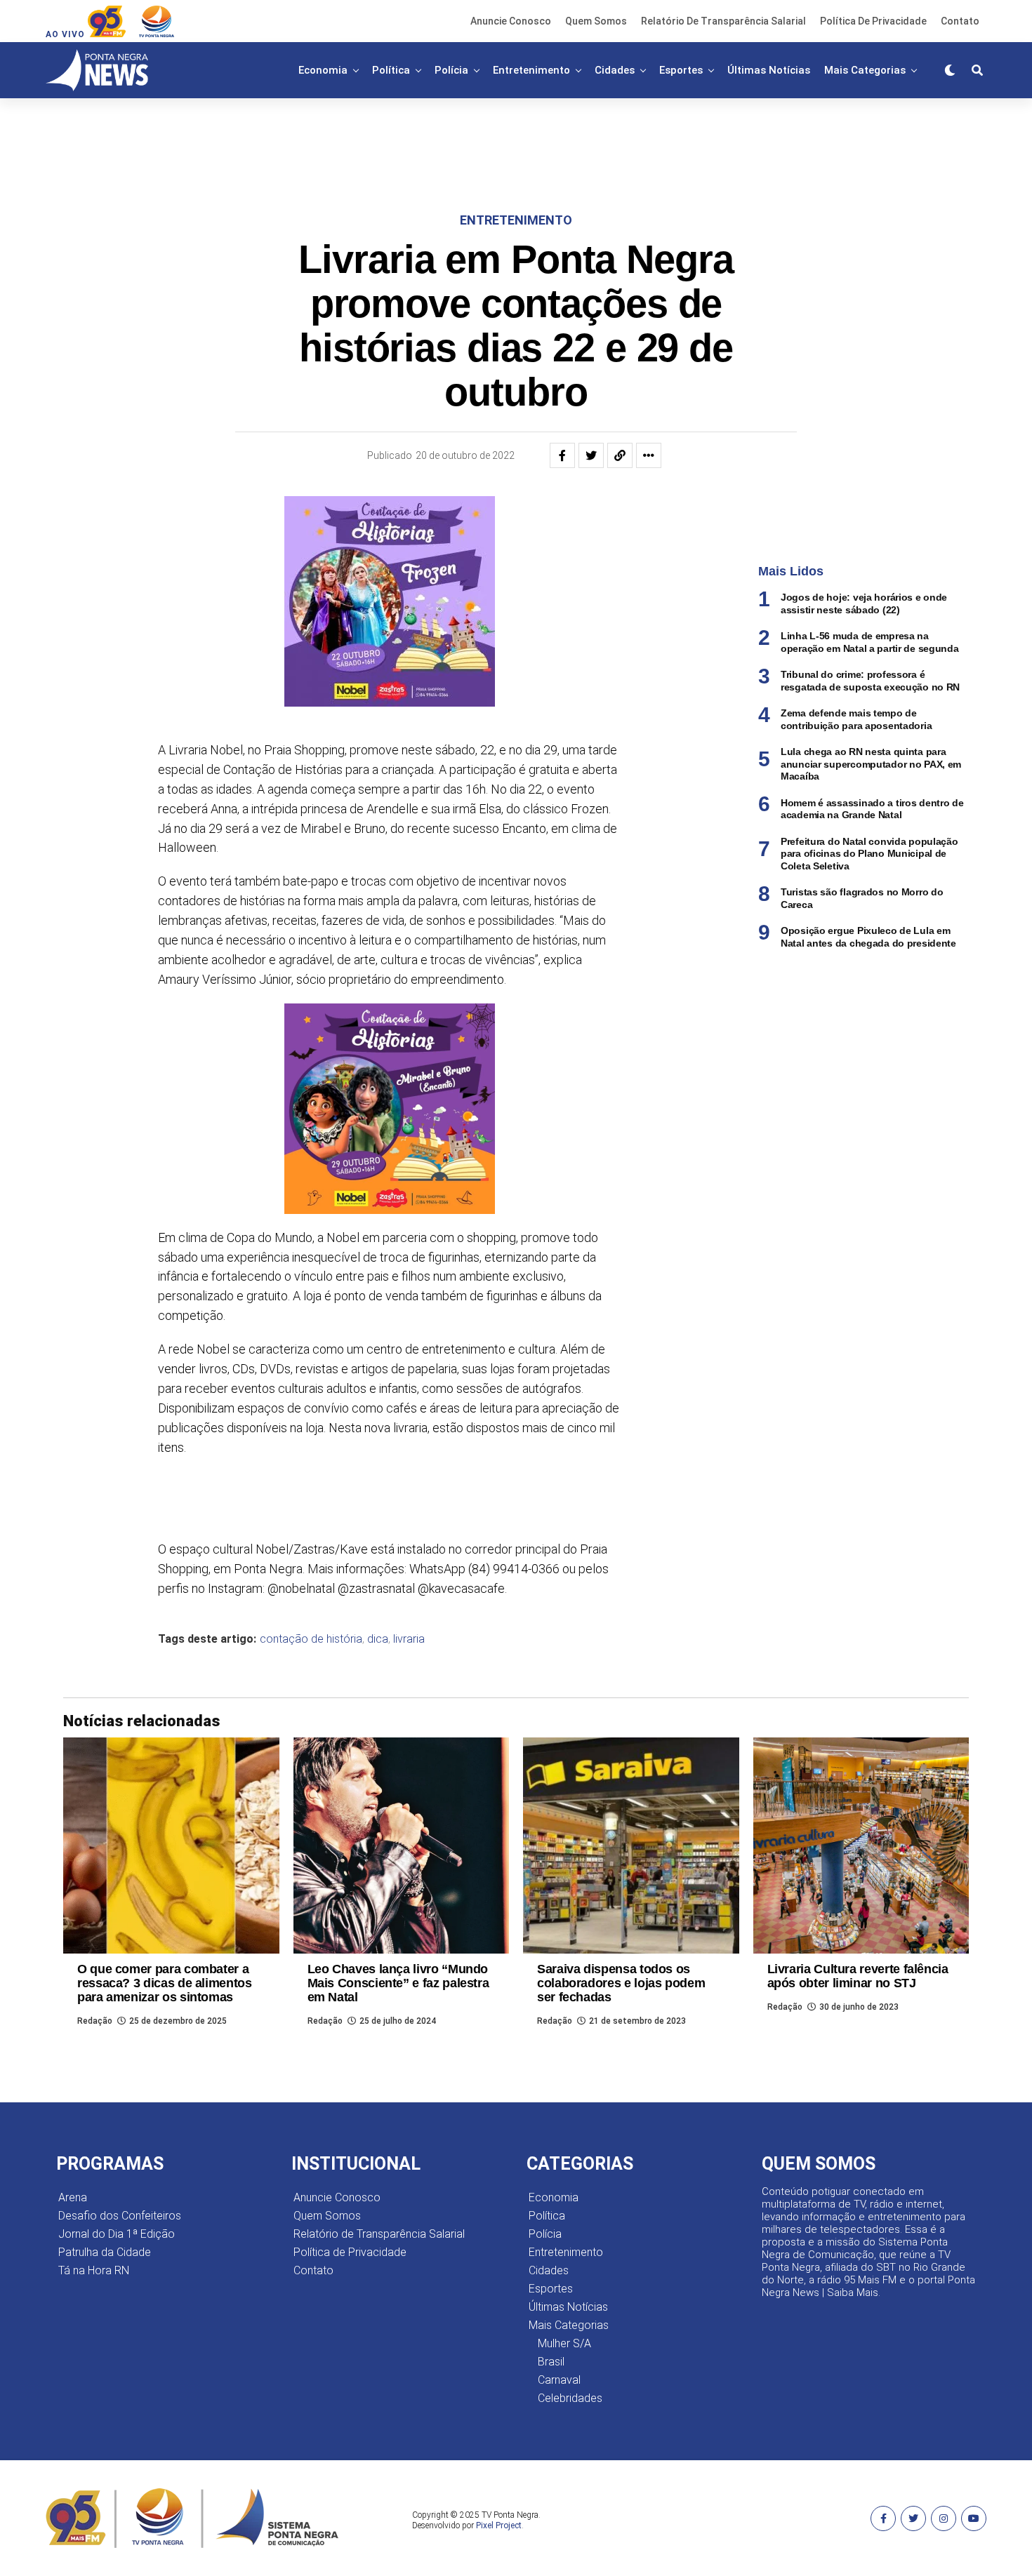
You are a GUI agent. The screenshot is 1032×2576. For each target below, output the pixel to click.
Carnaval (559, 2380)
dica (378, 1639)
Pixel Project (499, 2525)
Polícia (451, 70)
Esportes (681, 70)
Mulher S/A (564, 2343)
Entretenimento (531, 70)
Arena (73, 2197)
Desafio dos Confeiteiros (120, 2216)
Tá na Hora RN (94, 2270)
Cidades (615, 70)
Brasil (551, 2362)
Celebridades (570, 2398)
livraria (409, 1639)
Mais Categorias (865, 70)
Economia (323, 70)
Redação (95, 2021)
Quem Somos (596, 21)
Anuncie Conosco (511, 21)
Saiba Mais (853, 2293)
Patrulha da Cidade (105, 2252)
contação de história (311, 1639)
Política (391, 70)
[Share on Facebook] (562, 455)
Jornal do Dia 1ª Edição (117, 2234)
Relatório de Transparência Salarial (723, 21)
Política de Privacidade (873, 21)
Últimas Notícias (769, 70)
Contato (960, 21)
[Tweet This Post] (591, 455)
